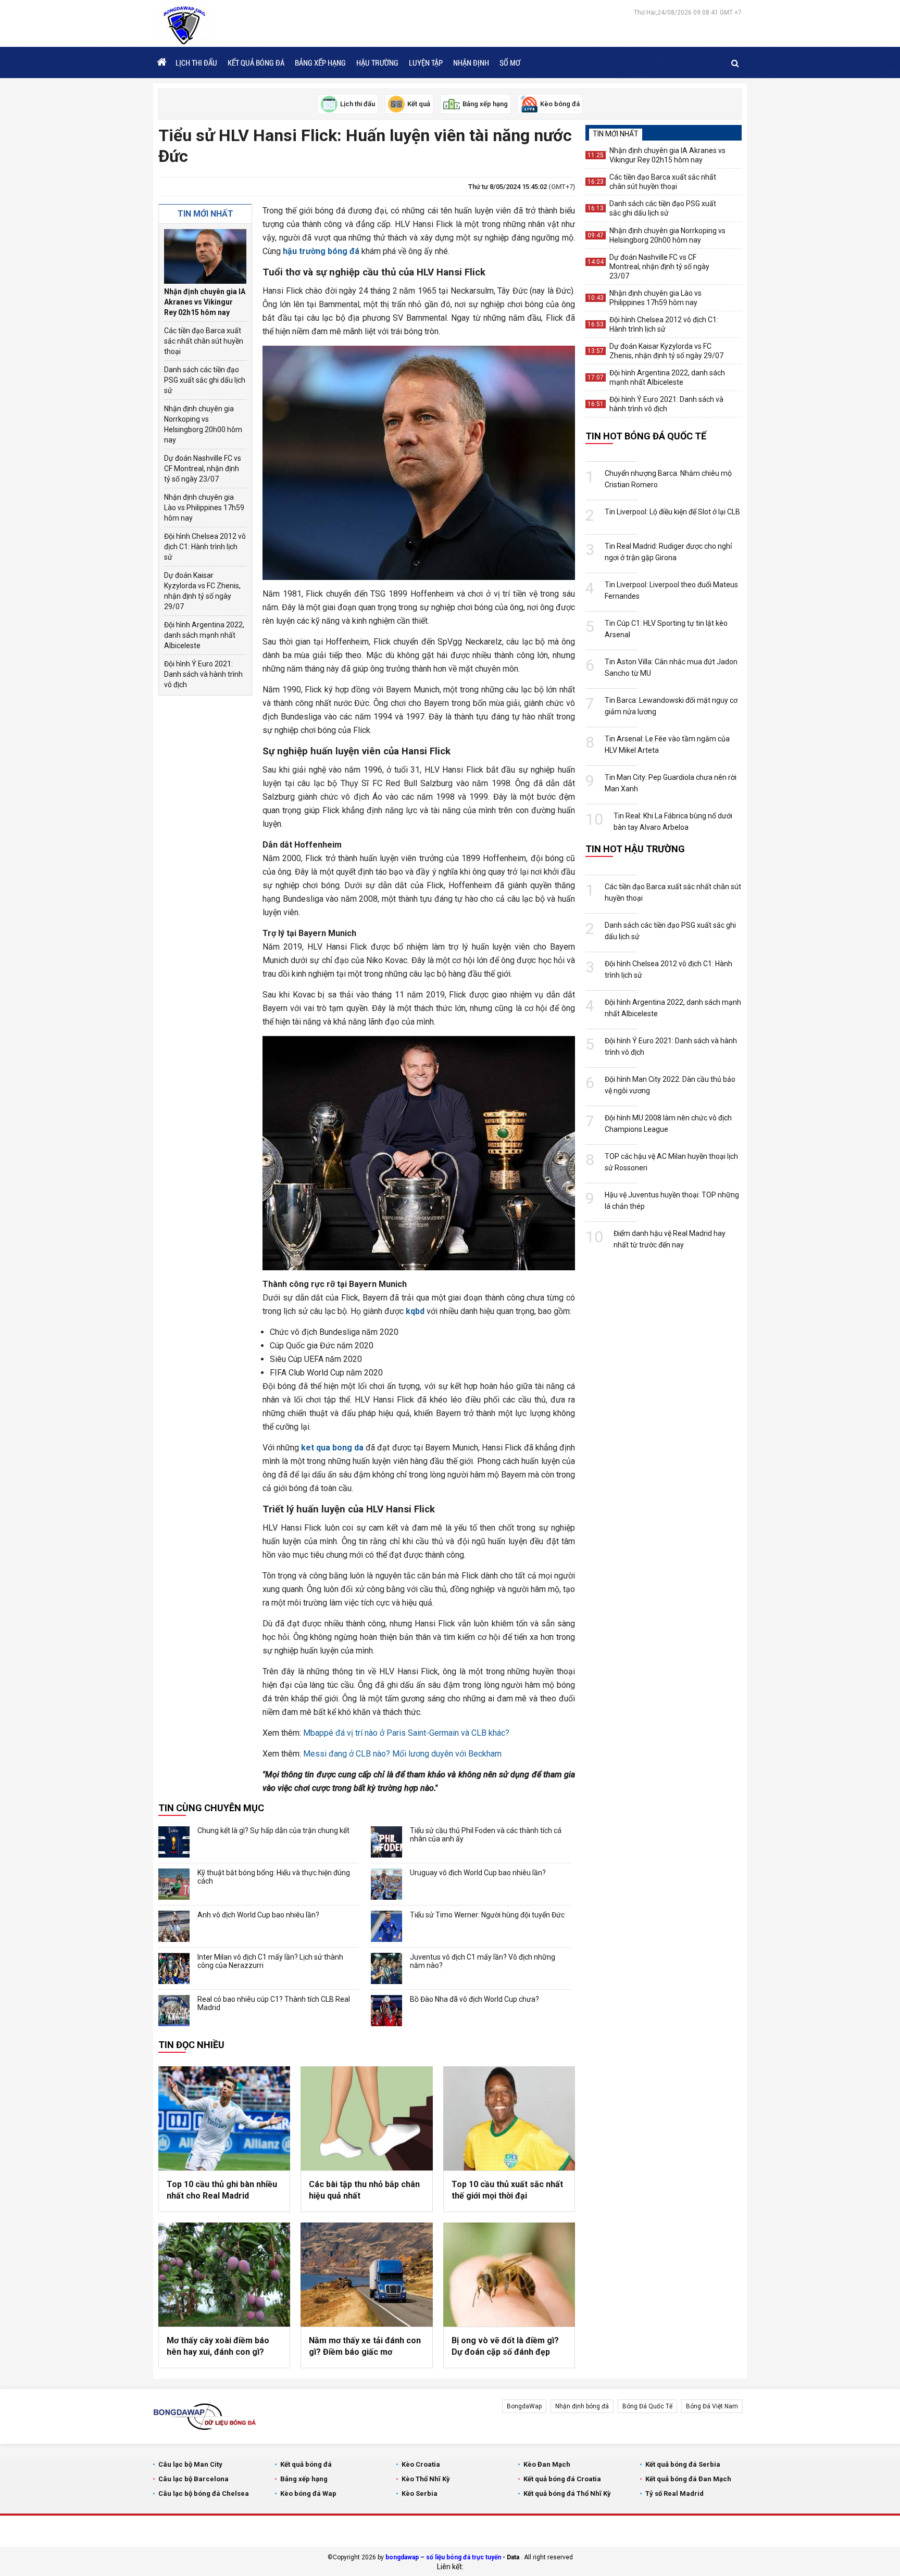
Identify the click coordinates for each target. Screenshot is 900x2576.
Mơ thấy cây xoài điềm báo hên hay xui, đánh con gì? (218, 2346)
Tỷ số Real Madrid (674, 2493)
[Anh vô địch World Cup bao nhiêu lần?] (174, 1926)
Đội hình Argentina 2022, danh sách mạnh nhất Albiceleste (204, 635)
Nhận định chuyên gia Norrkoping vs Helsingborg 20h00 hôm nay (203, 424)
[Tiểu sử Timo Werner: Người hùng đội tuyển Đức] (386, 1926)
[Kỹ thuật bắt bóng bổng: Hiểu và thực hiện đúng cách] (174, 1884)
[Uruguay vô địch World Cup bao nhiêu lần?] (386, 1884)
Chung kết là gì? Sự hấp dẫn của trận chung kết (273, 1830)
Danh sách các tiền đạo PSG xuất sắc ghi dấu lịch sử (205, 380)
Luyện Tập (426, 62)
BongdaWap (524, 2406)
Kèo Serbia (420, 2493)
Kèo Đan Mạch (547, 2464)
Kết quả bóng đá (256, 62)
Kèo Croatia (421, 2464)
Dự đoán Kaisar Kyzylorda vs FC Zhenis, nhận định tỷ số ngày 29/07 (202, 591)
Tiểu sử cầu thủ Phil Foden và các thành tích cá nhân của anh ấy (486, 1835)
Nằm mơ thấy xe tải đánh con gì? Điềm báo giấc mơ (365, 2346)
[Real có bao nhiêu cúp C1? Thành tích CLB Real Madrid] (174, 2011)
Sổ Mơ (510, 62)
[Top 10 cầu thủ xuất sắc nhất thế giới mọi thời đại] (509, 2118)
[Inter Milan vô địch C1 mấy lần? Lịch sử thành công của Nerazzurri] (174, 1968)
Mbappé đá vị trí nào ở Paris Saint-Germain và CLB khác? (406, 1733)
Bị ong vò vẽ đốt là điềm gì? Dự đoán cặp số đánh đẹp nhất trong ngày (505, 2347)
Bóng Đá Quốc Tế (647, 2406)
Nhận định (471, 62)
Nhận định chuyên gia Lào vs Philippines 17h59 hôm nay (204, 508)
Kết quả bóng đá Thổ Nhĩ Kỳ (567, 2493)
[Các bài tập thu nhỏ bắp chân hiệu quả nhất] (366, 2118)
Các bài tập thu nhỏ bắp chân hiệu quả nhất (364, 2190)
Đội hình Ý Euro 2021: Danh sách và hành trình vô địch (203, 674)
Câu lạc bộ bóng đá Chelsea (204, 2493)
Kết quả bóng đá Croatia (562, 2479)
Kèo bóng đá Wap (308, 2493)
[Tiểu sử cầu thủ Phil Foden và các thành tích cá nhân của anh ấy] (386, 1842)
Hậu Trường (377, 62)
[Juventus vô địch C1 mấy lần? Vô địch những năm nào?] (386, 1968)
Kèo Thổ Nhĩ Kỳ (426, 2479)
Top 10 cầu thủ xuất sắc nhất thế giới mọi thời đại (507, 2190)
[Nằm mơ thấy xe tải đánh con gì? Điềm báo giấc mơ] (366, 2275)
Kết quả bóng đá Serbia (683, 2464)
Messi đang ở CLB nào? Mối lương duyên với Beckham (402, 1754)
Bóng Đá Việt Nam (712, 2406)
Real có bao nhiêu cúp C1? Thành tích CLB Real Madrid (274, 2003)
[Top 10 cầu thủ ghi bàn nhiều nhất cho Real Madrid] (224, 2118)
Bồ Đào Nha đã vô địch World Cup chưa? (474, 1999)
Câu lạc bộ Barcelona (193, 2479)
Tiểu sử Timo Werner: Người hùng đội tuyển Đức (487, 1915)
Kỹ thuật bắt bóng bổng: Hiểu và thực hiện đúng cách (274, 1877)
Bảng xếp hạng (320, 62)
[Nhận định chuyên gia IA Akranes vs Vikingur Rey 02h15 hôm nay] (205, 256)
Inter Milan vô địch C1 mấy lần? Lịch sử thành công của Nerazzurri (270, 1961)
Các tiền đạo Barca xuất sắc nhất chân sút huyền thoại (204, 341)
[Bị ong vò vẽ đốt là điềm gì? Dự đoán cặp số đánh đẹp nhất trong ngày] (509, 2275)
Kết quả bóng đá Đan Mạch (688, 2479)
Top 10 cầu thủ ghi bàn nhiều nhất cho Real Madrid (222, 2190)
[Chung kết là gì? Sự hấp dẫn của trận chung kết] (174, 1842)
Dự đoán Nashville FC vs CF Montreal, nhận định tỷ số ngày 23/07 (203, 469)
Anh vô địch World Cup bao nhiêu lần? (258, 1915)
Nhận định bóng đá (582, 2406)
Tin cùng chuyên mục (211, 1808)
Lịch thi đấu (196, 62)
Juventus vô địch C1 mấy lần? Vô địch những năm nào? (483, 1961)
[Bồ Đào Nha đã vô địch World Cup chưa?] (386, 2011)
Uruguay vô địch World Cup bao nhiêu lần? (478, 1873)
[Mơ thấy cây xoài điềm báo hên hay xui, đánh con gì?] (224, 2275)
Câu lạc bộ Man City (190, 2464)
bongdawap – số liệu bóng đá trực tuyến (443, 2557)
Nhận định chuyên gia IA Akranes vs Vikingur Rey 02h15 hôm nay (205, 302)
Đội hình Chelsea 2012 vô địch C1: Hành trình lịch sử (205, 547)
